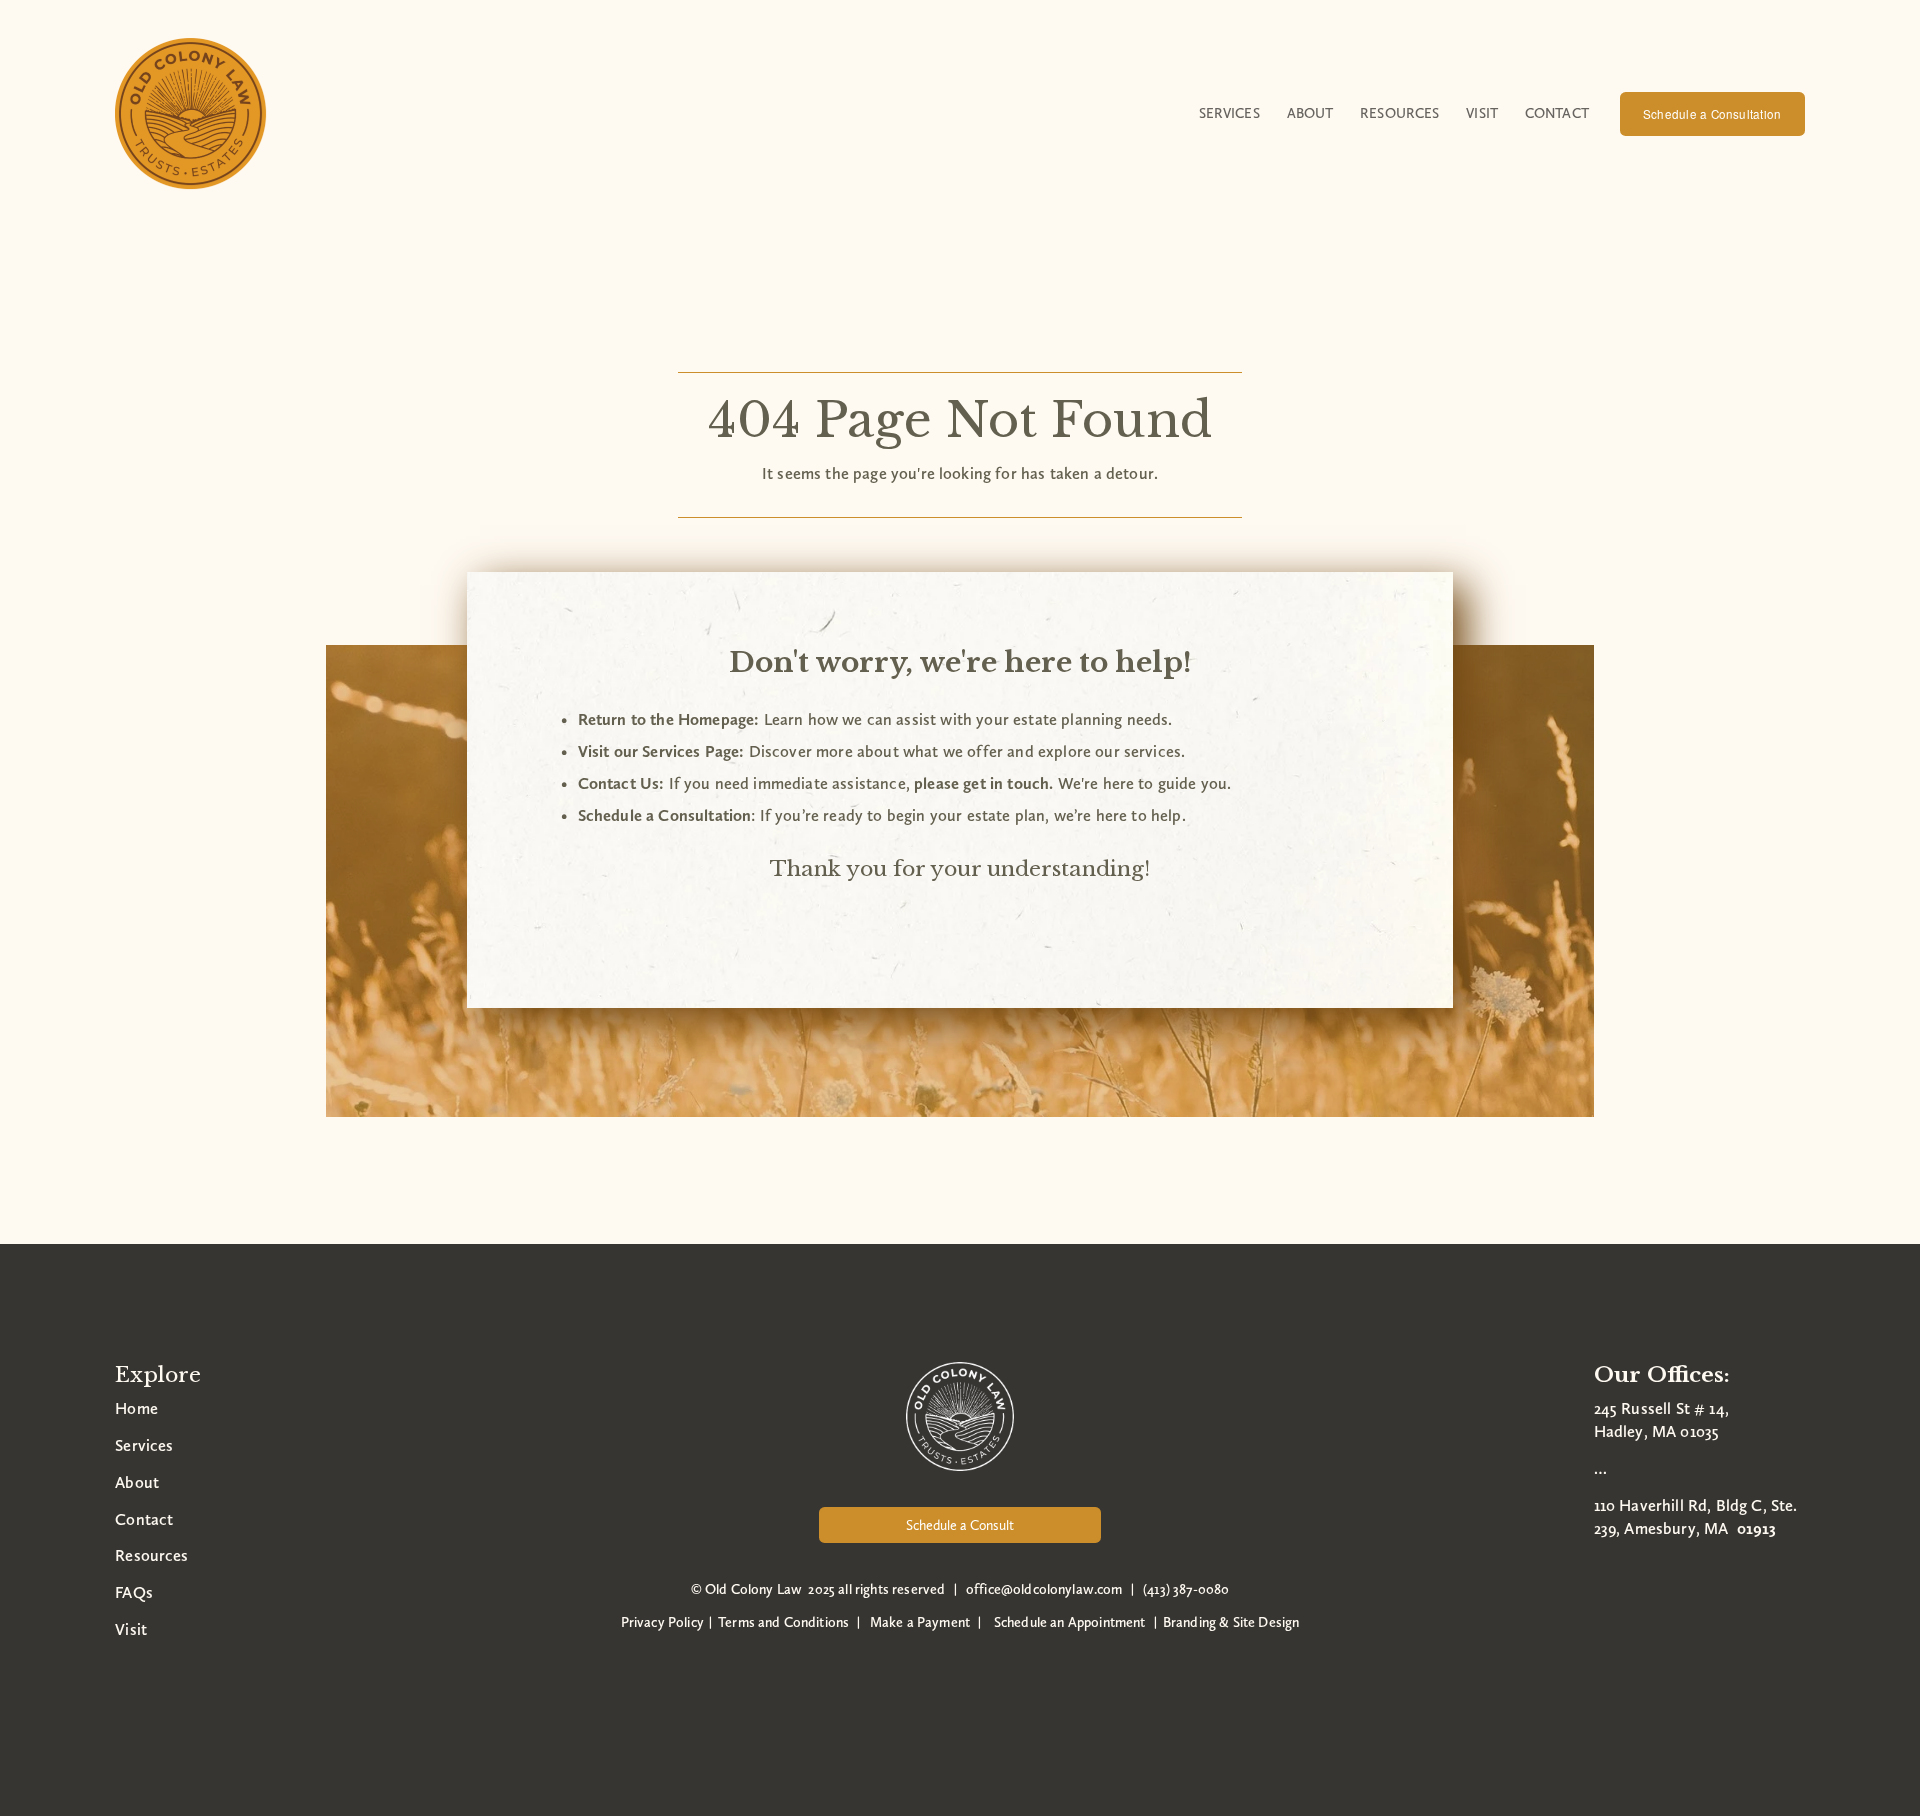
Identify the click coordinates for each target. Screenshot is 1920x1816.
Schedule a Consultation (1712, 114)
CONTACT (1557, 113)
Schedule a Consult (960, 1525)
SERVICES (1229, 113)
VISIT (1482, 113)
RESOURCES (1399, 113)
